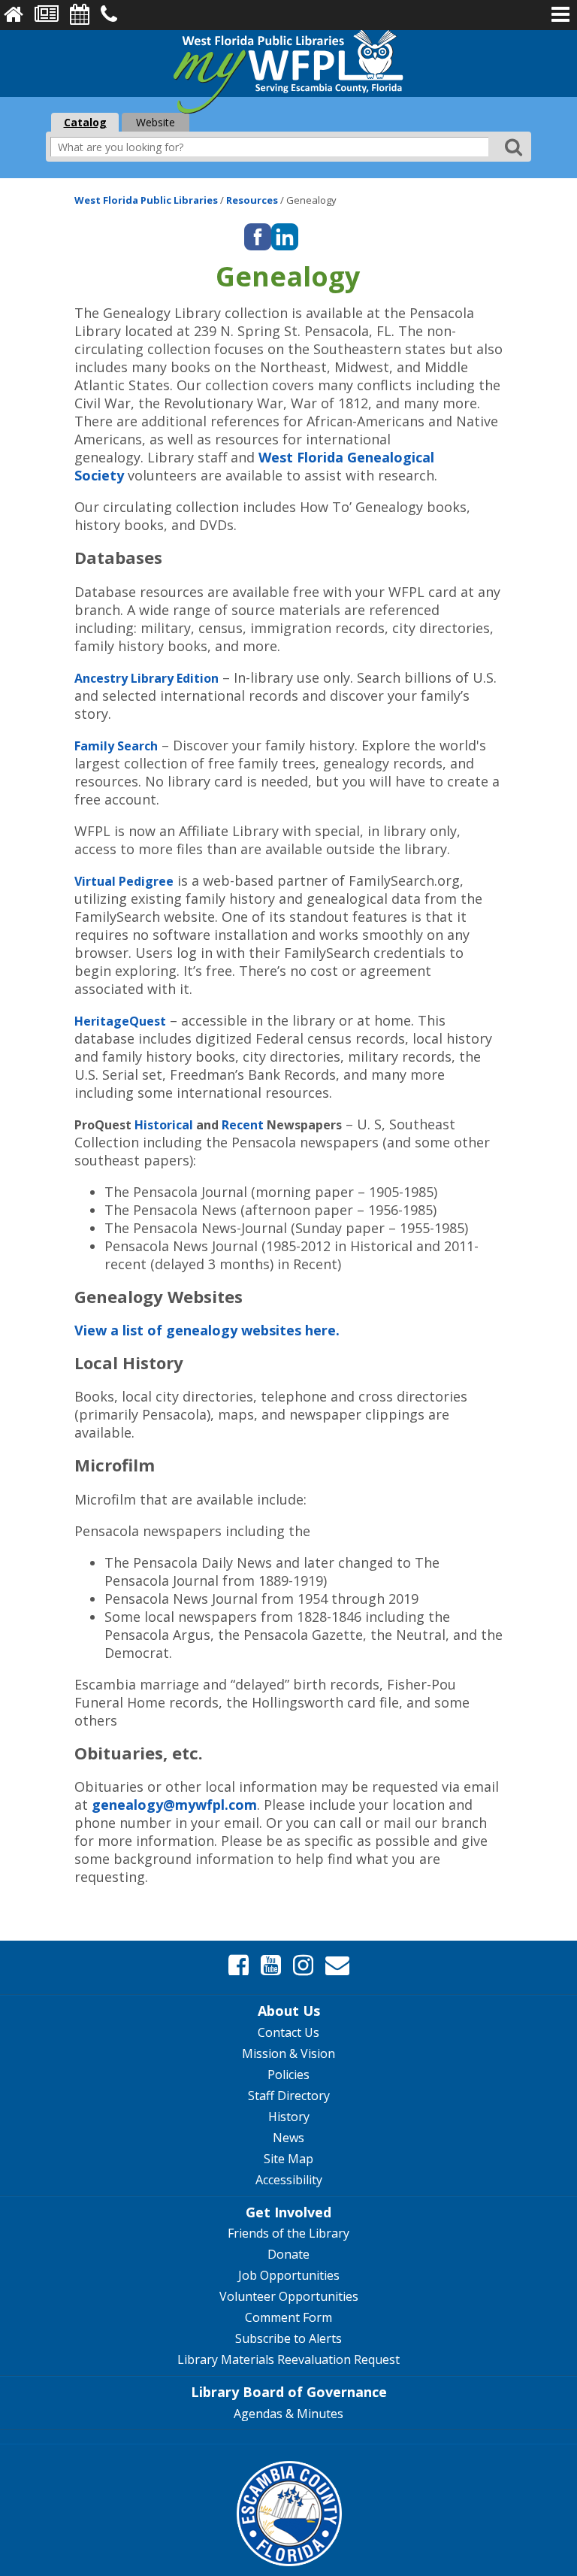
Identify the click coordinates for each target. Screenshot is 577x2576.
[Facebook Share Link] (239, 1965)
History (289, 2117)
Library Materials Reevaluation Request (288, 2359)
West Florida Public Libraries (147, 200)
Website (156, 122)
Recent (243, 1125)
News (288, 2138)
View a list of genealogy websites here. (207, 1330)
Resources (253, 200)
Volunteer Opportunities (289, 2296)
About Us (289, 2011)
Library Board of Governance (289, 2392)
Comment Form (288, 2317)
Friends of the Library (288, 2233)
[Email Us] (337, 1965)
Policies (288, 2074)
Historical (164, 1125)
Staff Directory (289, 2096)
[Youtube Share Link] (271, 1965)
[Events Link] (80, 14)
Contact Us (288, 2032)
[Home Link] (14, 14)
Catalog (85, 122)
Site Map (288, 2159)
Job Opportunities (289, 2275)
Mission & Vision (288, 2053)
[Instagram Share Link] (303, 1965)
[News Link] (47, 14)
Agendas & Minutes (288, 2414)
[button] (560, 14)
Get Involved (288, 2212)
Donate (288, 2254)
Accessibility (289, 2180)
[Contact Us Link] (109, 14)
